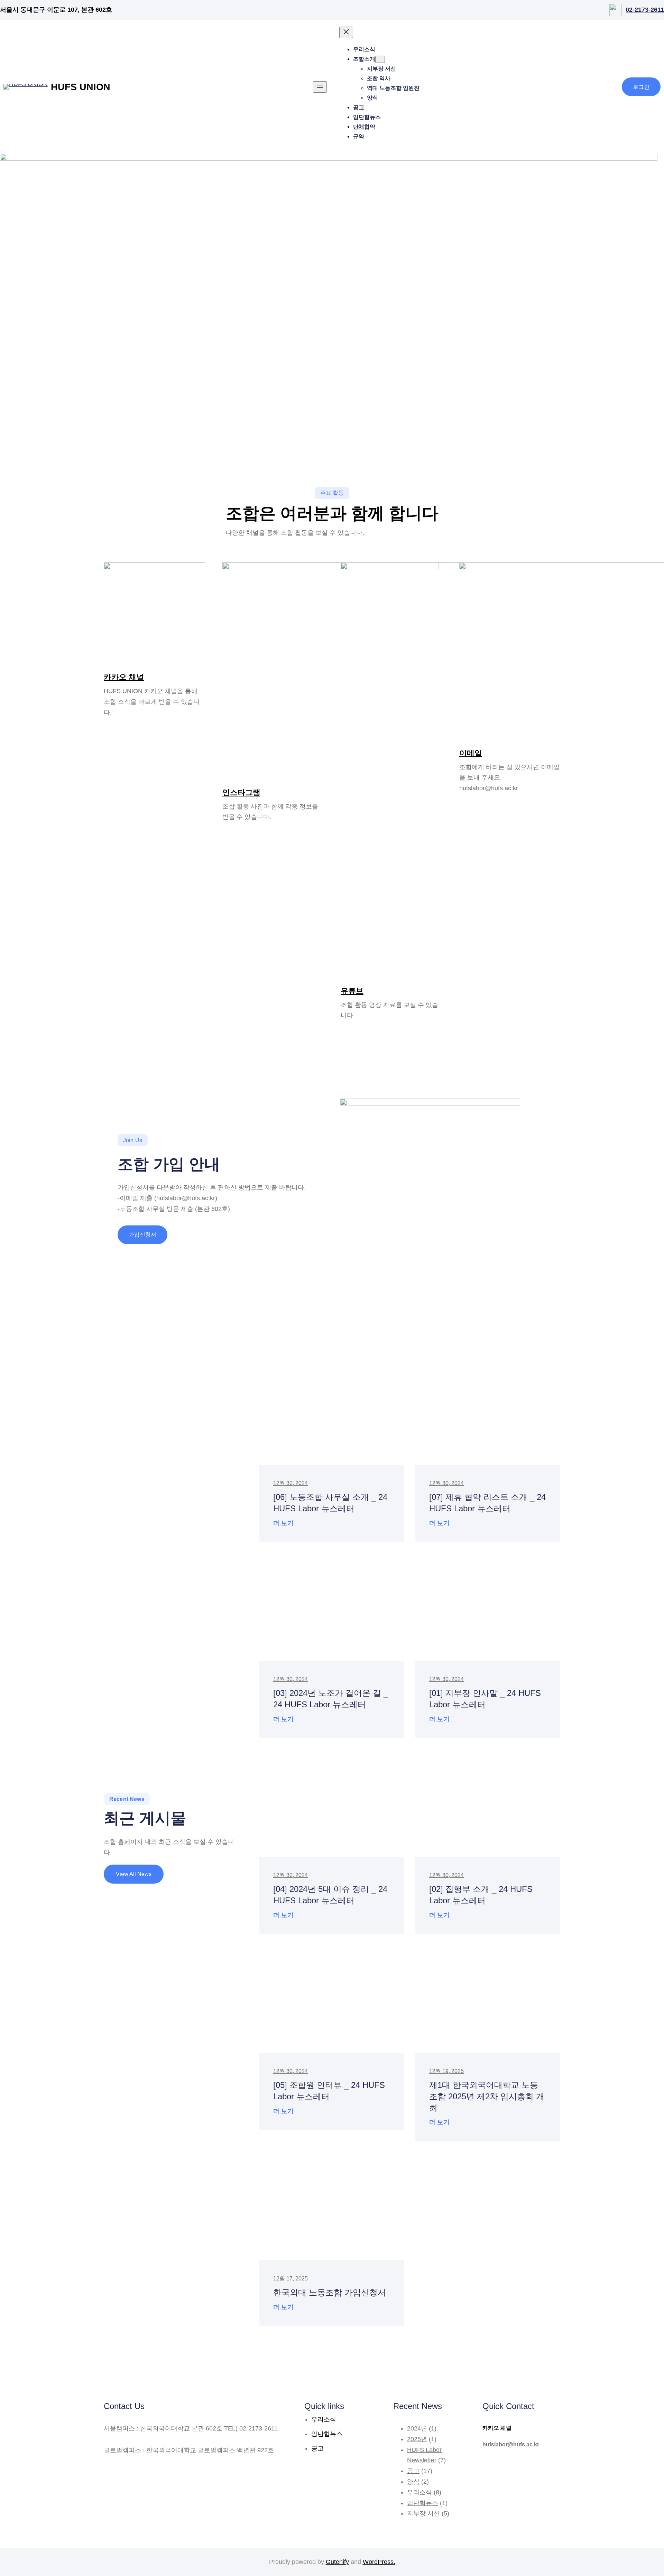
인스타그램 (241, 792)
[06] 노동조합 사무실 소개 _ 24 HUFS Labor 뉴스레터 (330, 1503)
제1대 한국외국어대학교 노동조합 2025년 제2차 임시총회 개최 (487, 2096)
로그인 (641, 87)
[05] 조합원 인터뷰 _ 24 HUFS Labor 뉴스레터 (329, 2091)
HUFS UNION (81, 87)
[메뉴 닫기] (346, 32)
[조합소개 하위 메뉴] (380, 59)
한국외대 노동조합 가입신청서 (330, 2292)
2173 (642, 10)
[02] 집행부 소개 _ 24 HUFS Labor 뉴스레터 (481, 1895)
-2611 (656, 10)
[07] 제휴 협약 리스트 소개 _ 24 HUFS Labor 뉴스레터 (487, 1503)
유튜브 (352, 991)
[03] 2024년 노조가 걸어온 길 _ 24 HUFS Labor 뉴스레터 (331, 1699)
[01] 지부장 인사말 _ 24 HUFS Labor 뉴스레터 (485, 1699)
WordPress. (379, 2562)
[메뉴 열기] (320, 87)
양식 (413, 2482)
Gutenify (337, 2562)
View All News (134, 1874)
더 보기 (283, 1524)
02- (630, 10)
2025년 (417, 2439)
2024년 (417, 2428)
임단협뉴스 (423, 2503)
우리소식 (419, 2492)
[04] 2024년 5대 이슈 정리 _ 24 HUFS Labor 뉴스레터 (330, 1895)
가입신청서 (142, 1235)
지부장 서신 (423, 2513)
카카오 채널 (124, 677)
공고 (413, 2471)
